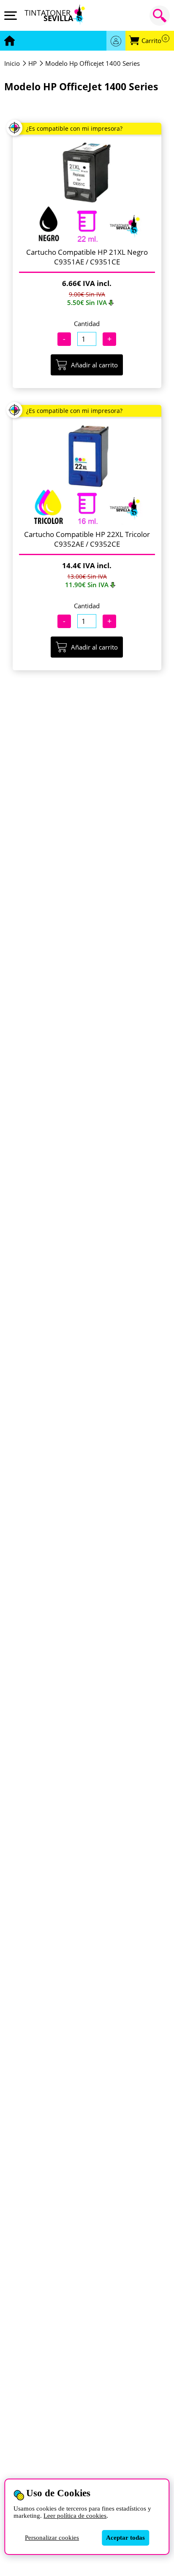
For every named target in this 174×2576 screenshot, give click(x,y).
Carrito (154, 41)
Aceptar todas (125, 2538)
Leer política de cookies (75, 2516)
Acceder (116, 41)
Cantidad (87, 324)
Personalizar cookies (52, 2538)
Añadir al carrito (94, 365)
